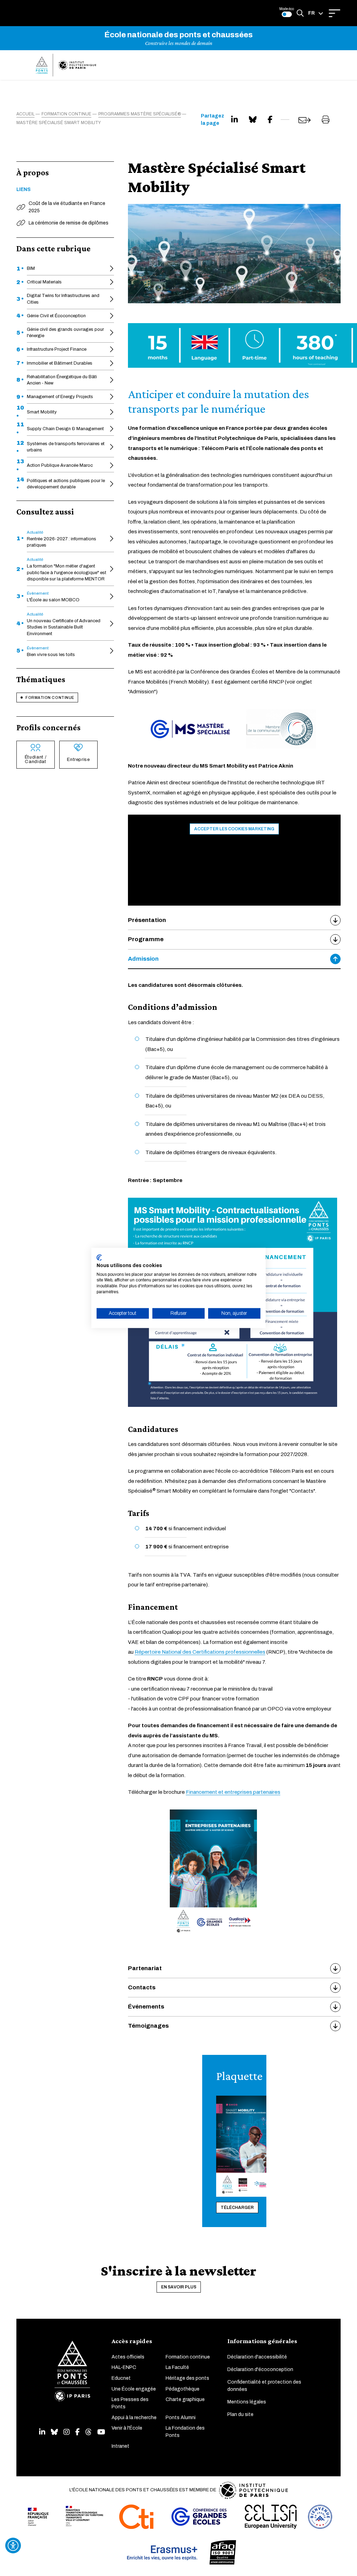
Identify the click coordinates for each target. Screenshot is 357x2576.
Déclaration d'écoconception (260, 2369)
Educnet (121, 2378)
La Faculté (177, 2367)
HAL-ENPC (124, 2367)
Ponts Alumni (181, 2418)
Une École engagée (134, 2389)
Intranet (120, 2446)
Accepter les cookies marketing (234, 829)
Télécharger (237, 2208)
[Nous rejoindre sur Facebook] (78, 2432)
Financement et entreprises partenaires (233, 1792)
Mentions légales (247, 2402)
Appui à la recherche (134, 2418)
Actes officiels (128, 2357)
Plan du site (240, 2414)
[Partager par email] (305, 120)
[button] (316, 13)
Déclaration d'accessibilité (257, 2357)
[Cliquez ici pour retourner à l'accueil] (66, 65)
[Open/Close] (335, 13)
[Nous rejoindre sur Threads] (89, 2432)
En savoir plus (179, 2287)
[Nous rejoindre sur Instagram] (67, 2432)
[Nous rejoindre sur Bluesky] (54, 2432)
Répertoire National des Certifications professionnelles (200, 1652)
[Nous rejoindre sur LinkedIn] (42, 2432)
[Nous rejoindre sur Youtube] (101, 2432)
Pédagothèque (183, 2389)
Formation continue (50, 698)
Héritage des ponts (187, 2378)
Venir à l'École (127, 2428)
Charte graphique (185, 2399)
